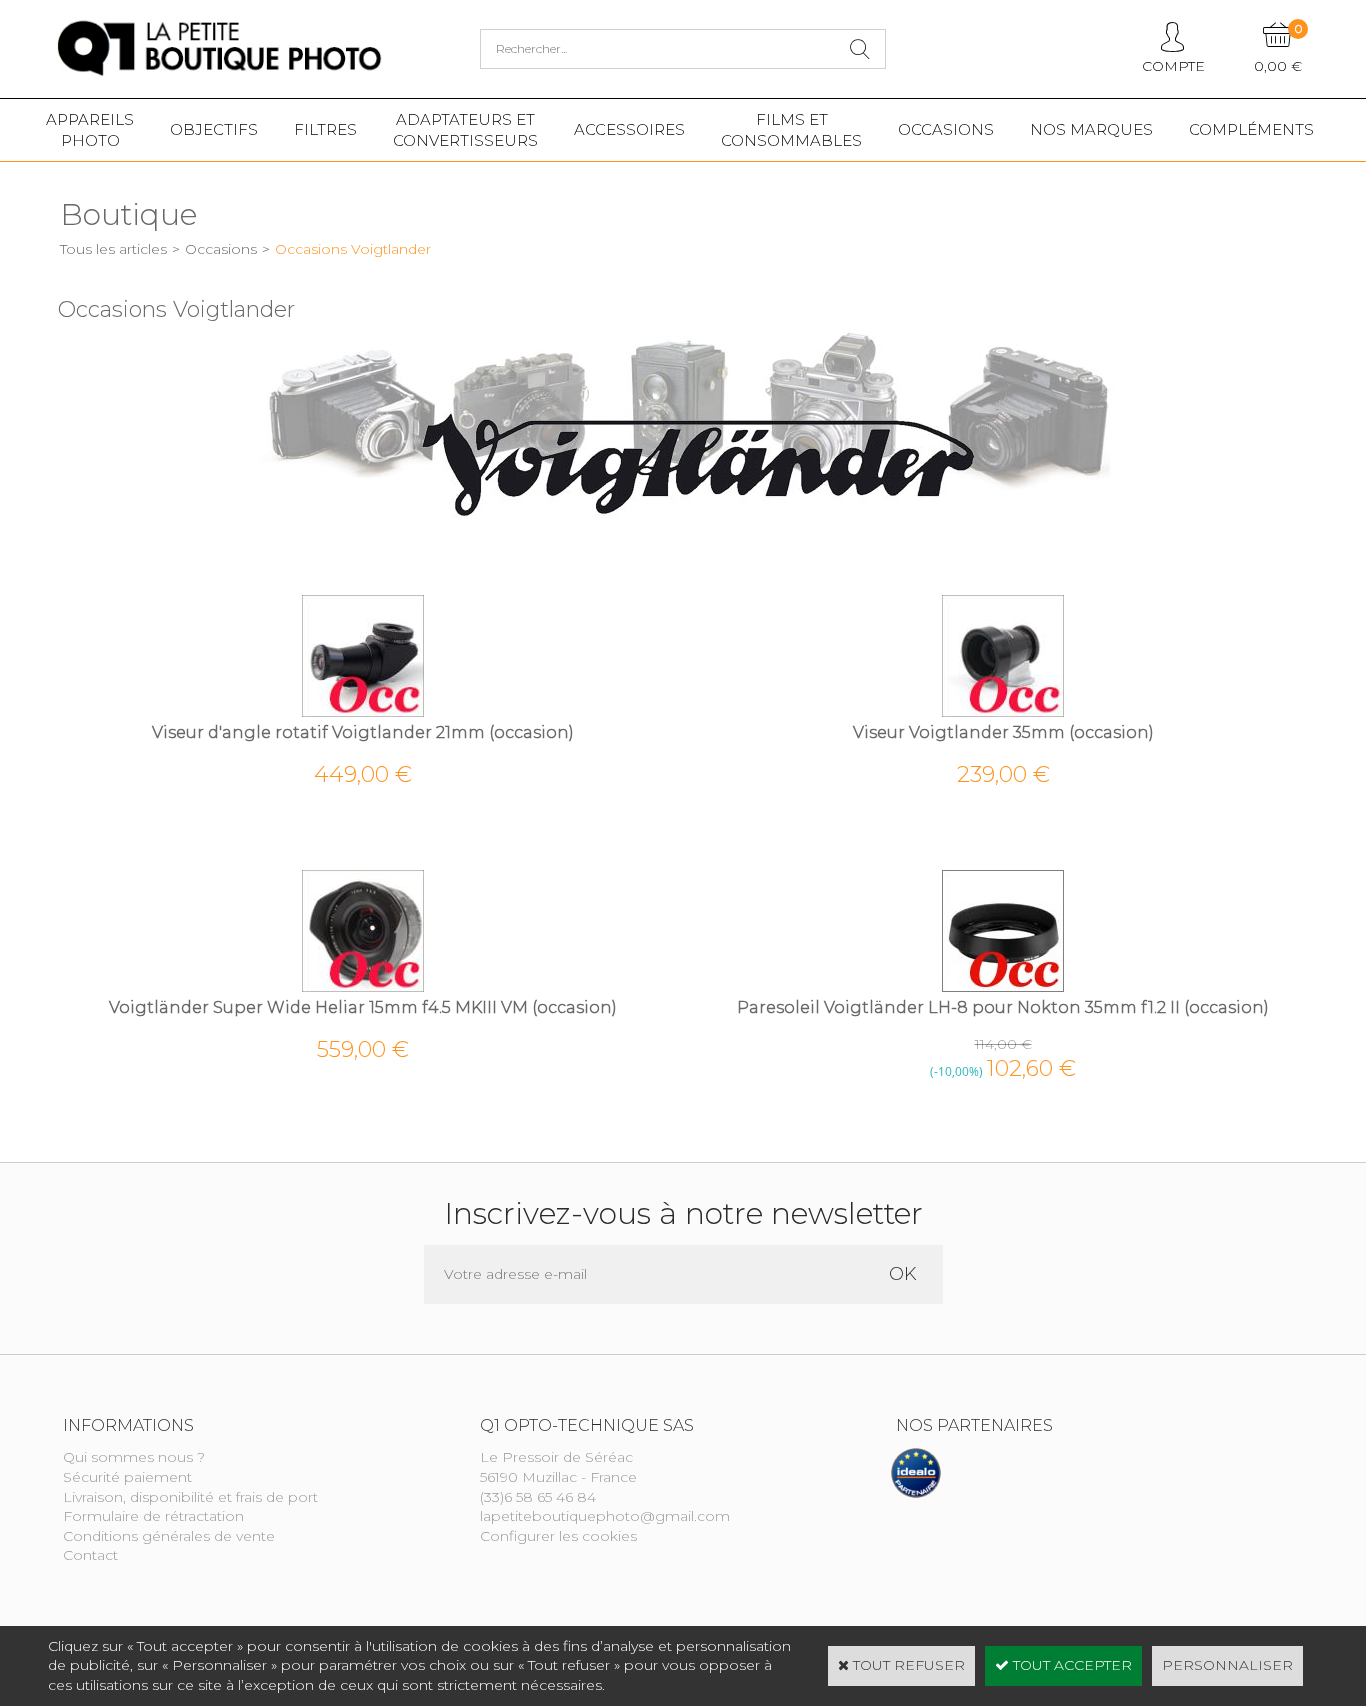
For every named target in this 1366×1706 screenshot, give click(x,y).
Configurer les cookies (558, 1536)
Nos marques (1091, 129)
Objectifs (214, 129)
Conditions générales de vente (169, 1536)
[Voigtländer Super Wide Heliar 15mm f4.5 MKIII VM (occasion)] (363, 987)
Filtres (325, 129)
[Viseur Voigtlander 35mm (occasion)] (1003, 712)
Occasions (946, 129)
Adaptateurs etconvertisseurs (465, 130)
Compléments (1251, 129)
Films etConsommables (791, 130)
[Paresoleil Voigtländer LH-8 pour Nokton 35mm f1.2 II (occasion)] (1003, 987)
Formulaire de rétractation (153, 1516)
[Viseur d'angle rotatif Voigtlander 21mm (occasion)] (363, 712)
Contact (90, 1555)
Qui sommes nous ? (134, 1457)
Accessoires (629, 129)
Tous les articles (113, 249)
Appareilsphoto (90, 130)
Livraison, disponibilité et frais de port (190, 1497)
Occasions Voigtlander (353, 249)
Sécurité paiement (127, 1477)
